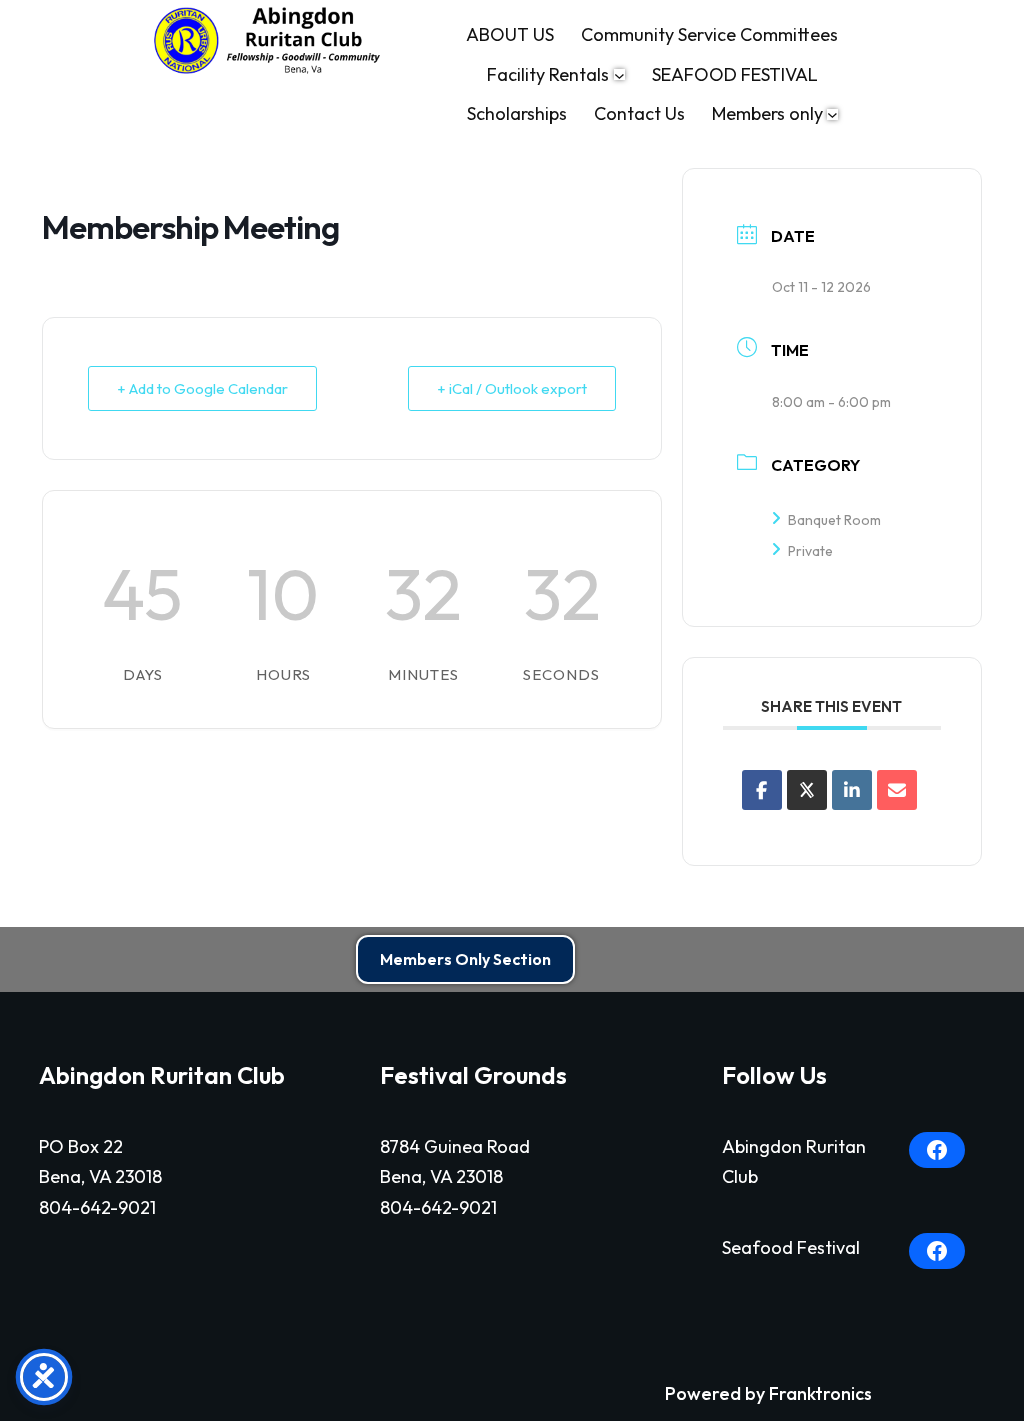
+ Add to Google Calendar (202, 388)
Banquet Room (834, 520)
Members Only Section (465, 959)
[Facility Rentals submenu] (619, 74)
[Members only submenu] (832, 114)
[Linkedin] (852, 790)
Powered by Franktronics (768, 1393)
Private (810, 551)
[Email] (897, 790)
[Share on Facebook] (762, 790)
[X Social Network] (807, 790)
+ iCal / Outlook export (512, 388)
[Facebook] (937, 1150)
